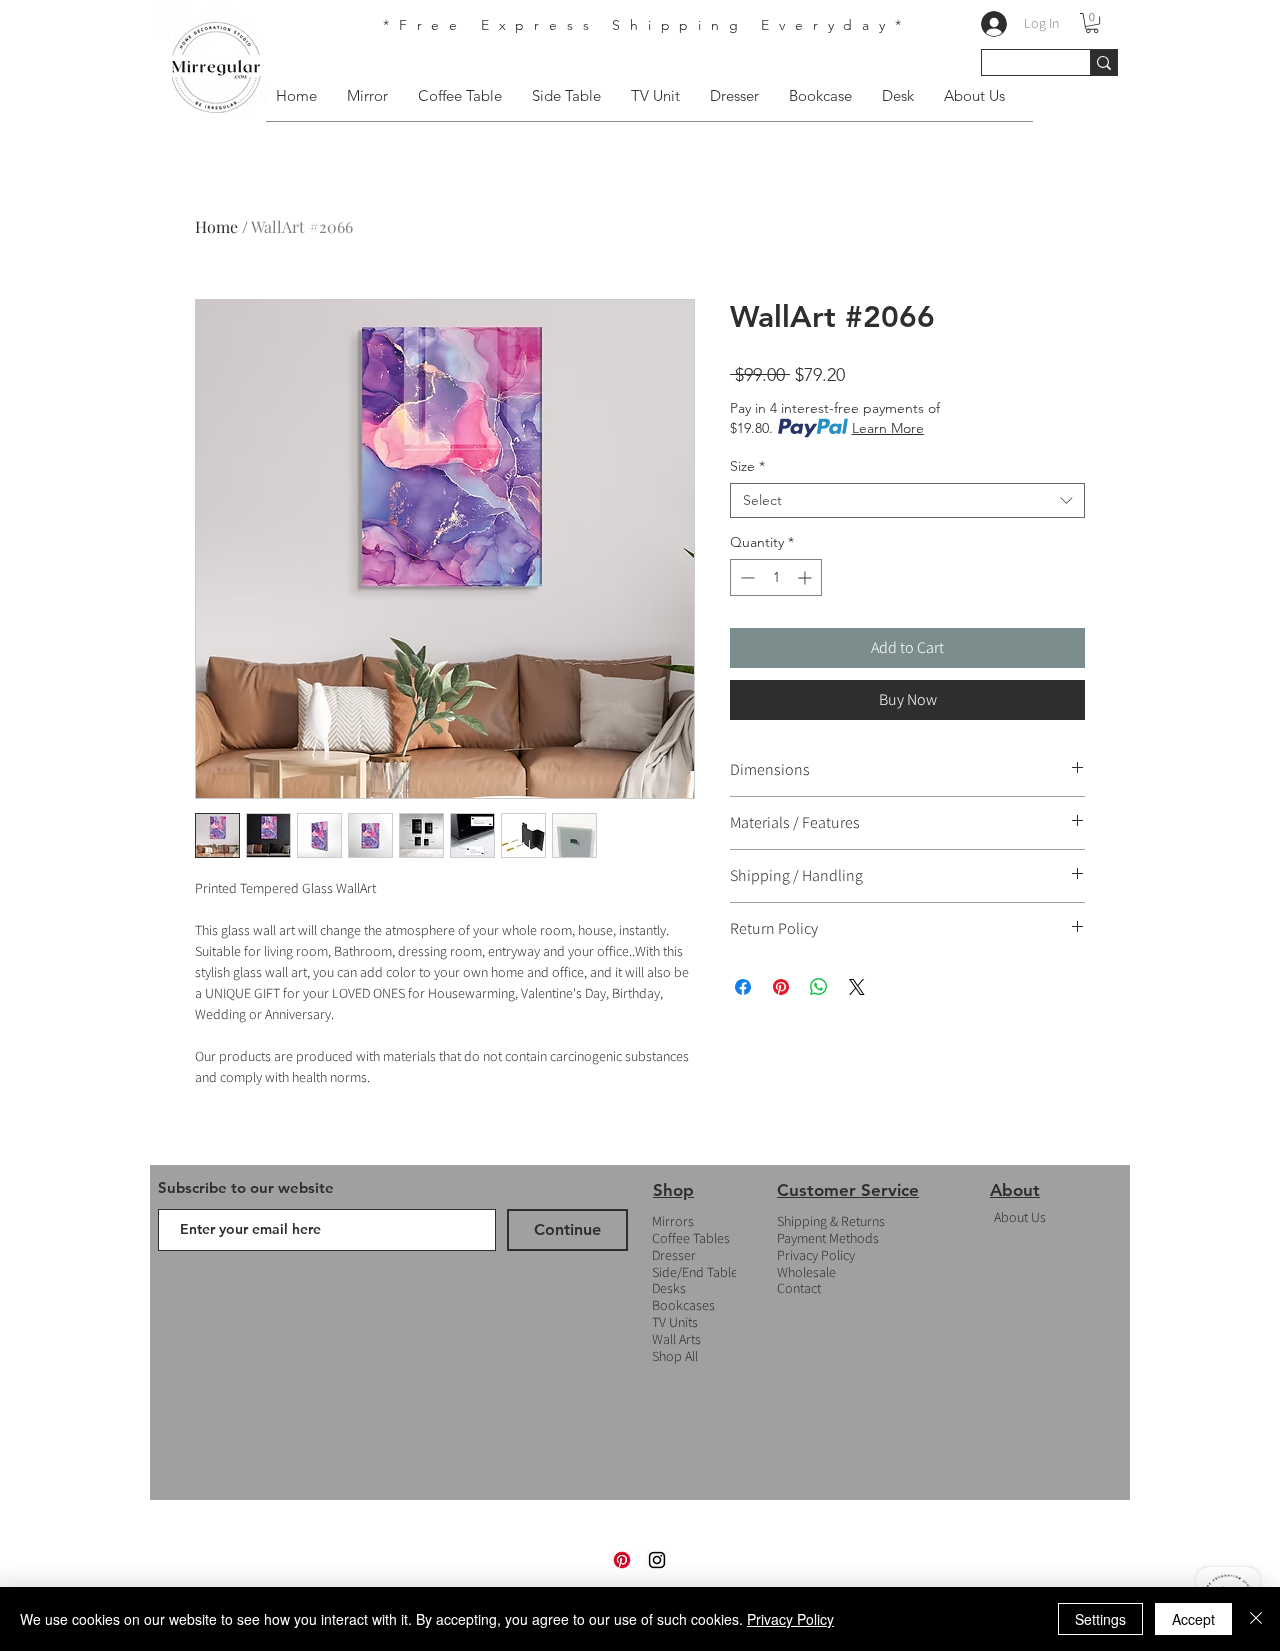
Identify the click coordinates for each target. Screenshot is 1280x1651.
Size (747, 466)
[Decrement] (745, 577)
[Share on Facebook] (743, 987)
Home (216, 226)
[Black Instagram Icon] (657, 1560)
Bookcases (683, 1305)
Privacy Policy (816, 1255)
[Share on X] (857, 987)
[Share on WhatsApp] (819, 987)
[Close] (1256, 1619)
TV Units (675, 1322)
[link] (1092, 23)
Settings (1100, 1619)
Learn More (888, 428)
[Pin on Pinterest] (781, 987)
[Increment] (806, 577)
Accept (1193, 1619)
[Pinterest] (622, 1560)
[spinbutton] (776, 577)
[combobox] (907, 500)
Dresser (674, 1255)
